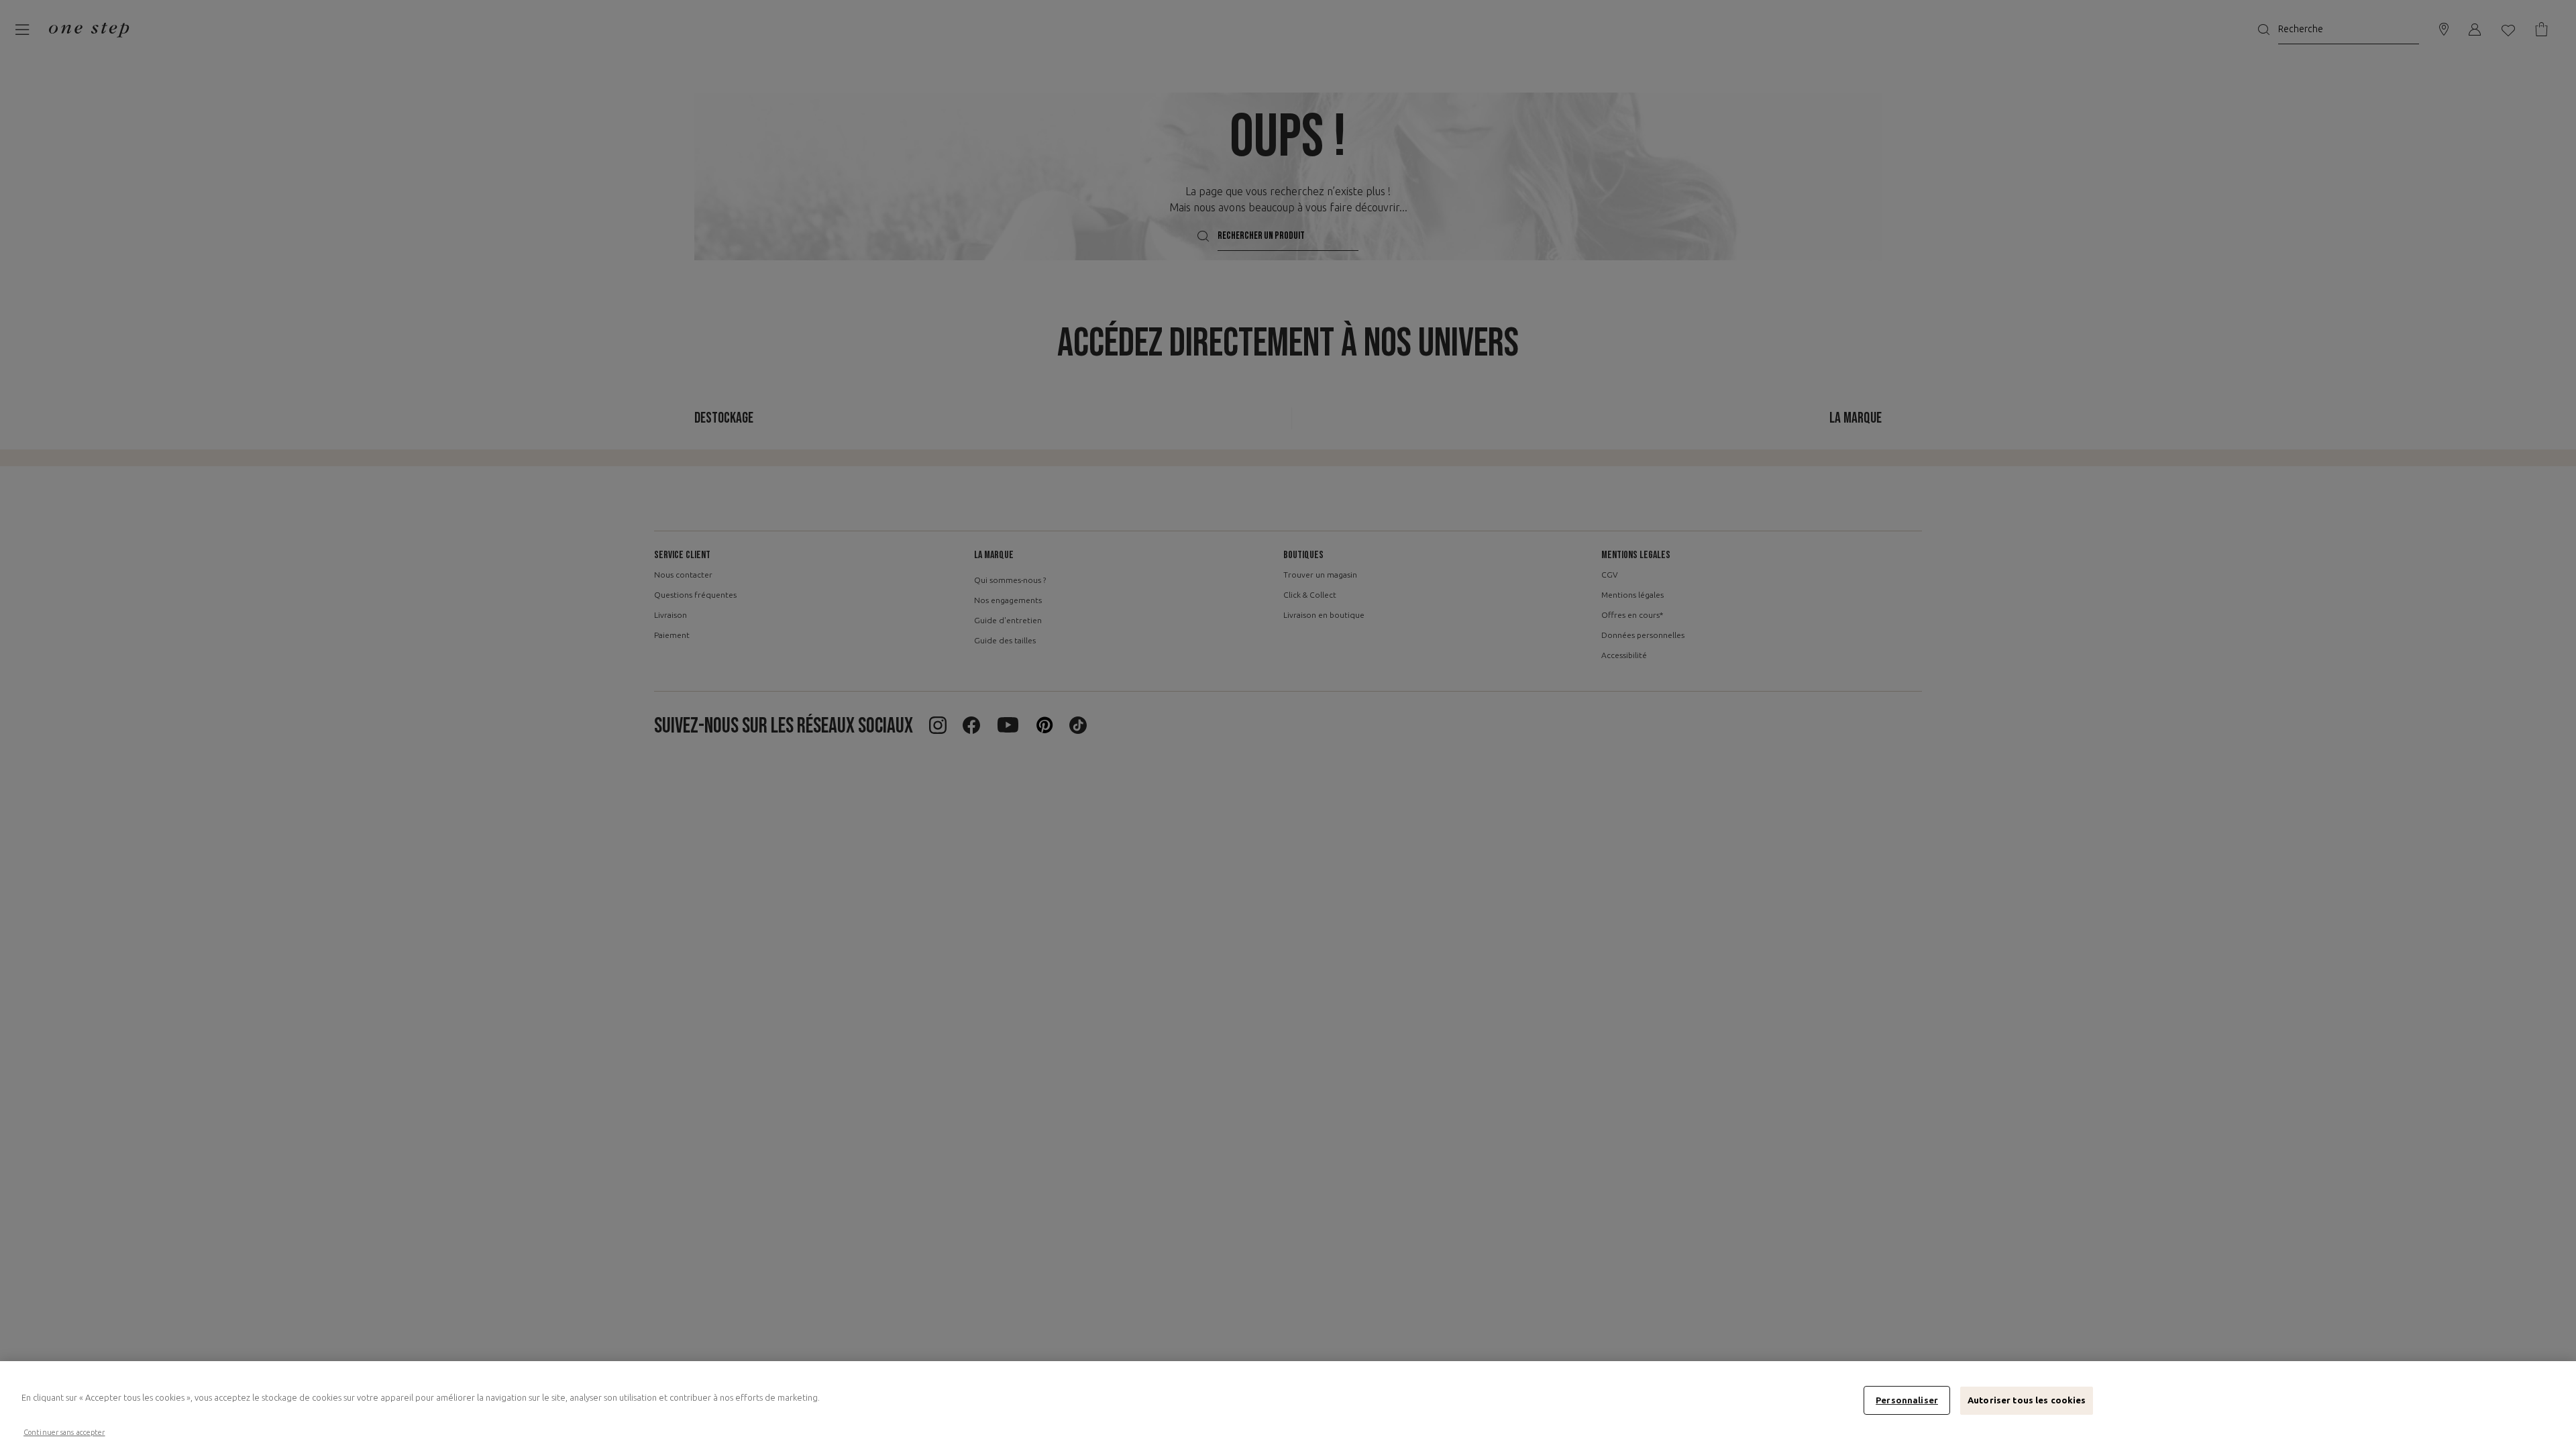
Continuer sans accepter (64, 1432)
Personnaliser (1907, 1400)
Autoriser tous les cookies (2027, 1400)
